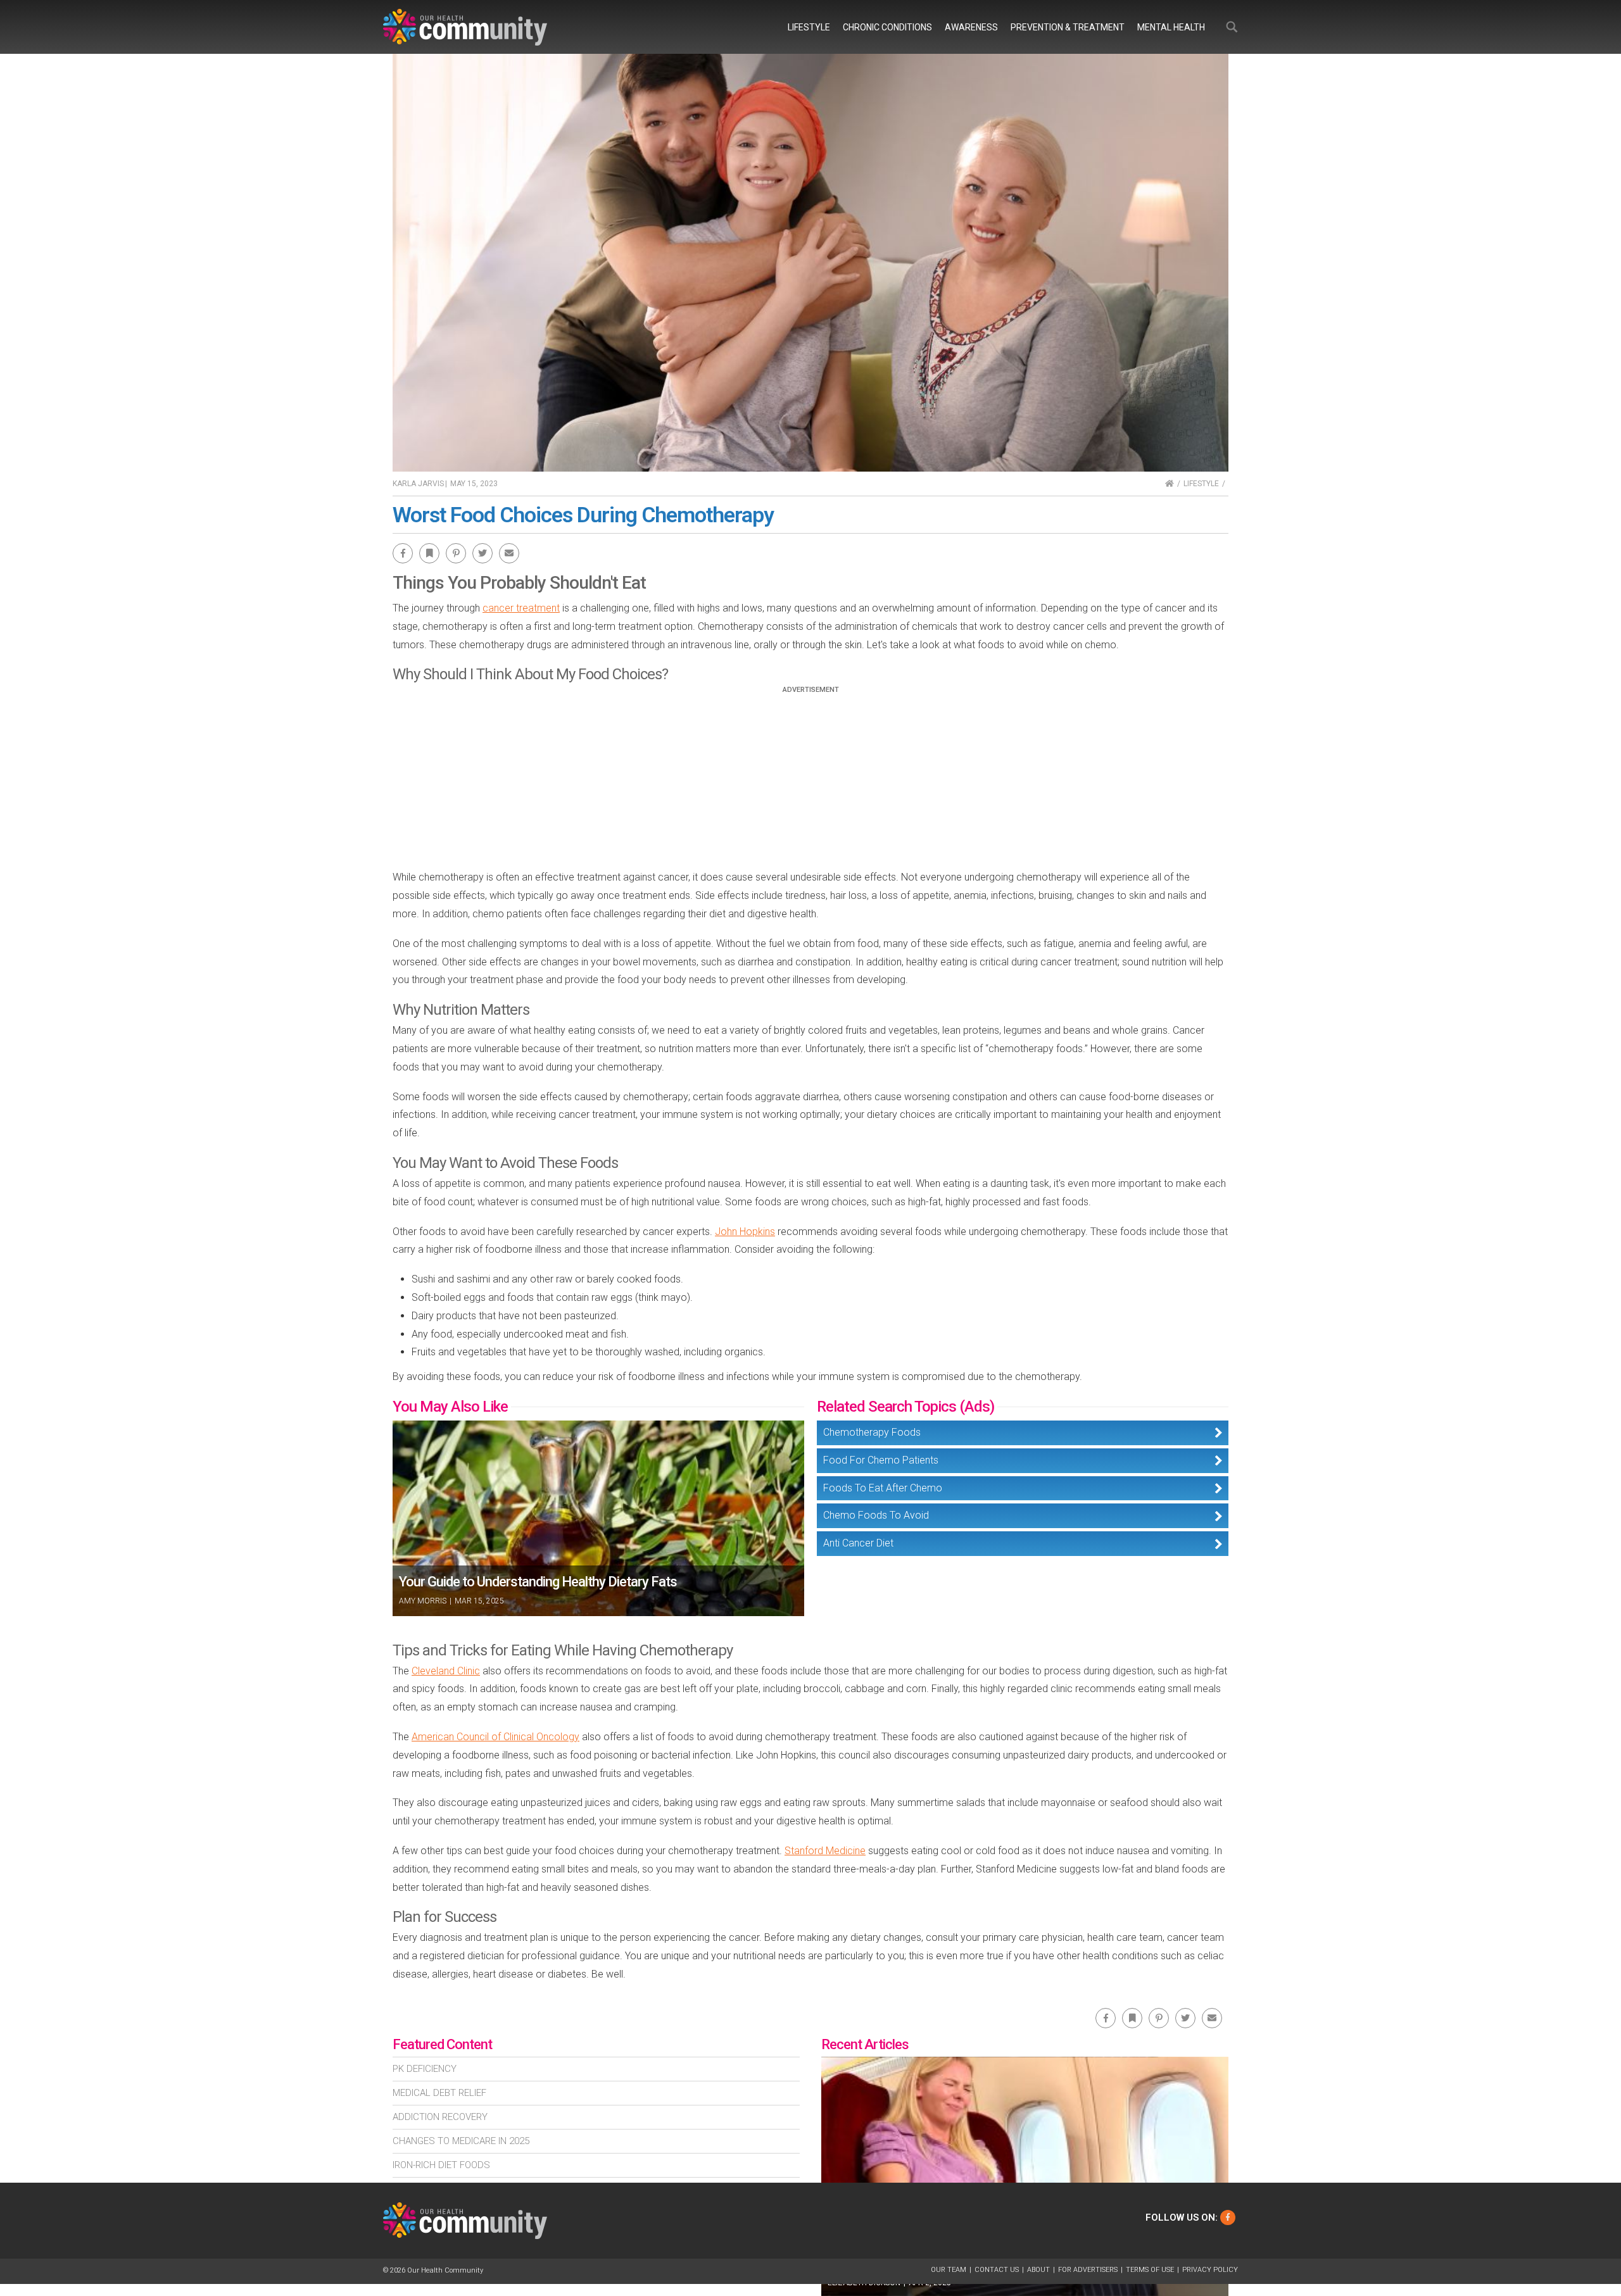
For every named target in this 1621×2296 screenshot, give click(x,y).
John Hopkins (745, 1232)
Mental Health (1171, 27)
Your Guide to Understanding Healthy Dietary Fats (538, 1582)
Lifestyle (809, 27)
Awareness (971, 27)
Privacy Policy (1210, 2270)
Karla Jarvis (418, 484)
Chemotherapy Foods (872, 1432)
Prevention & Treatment (1068, 27)
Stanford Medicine (825, 1851)
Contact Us (997, 2270)
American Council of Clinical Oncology (495, 1737)
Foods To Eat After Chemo (883, 1488)
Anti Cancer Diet (858, 1543)
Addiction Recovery (440, 2117)
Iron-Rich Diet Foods (441, 2165)
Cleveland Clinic (446, 1671)
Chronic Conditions (887, 27)
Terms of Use (1150, 2270)
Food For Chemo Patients (881, 1460)
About (1038, 2270)
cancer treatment (521, 608)
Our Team (949, 2270)
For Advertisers (1088, 2270)
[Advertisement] (810, 782)
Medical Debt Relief (439, 2093)
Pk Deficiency (425, 2069)
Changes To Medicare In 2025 (461, 2141)
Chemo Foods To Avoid (876, 1515)
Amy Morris (423, 1601)
